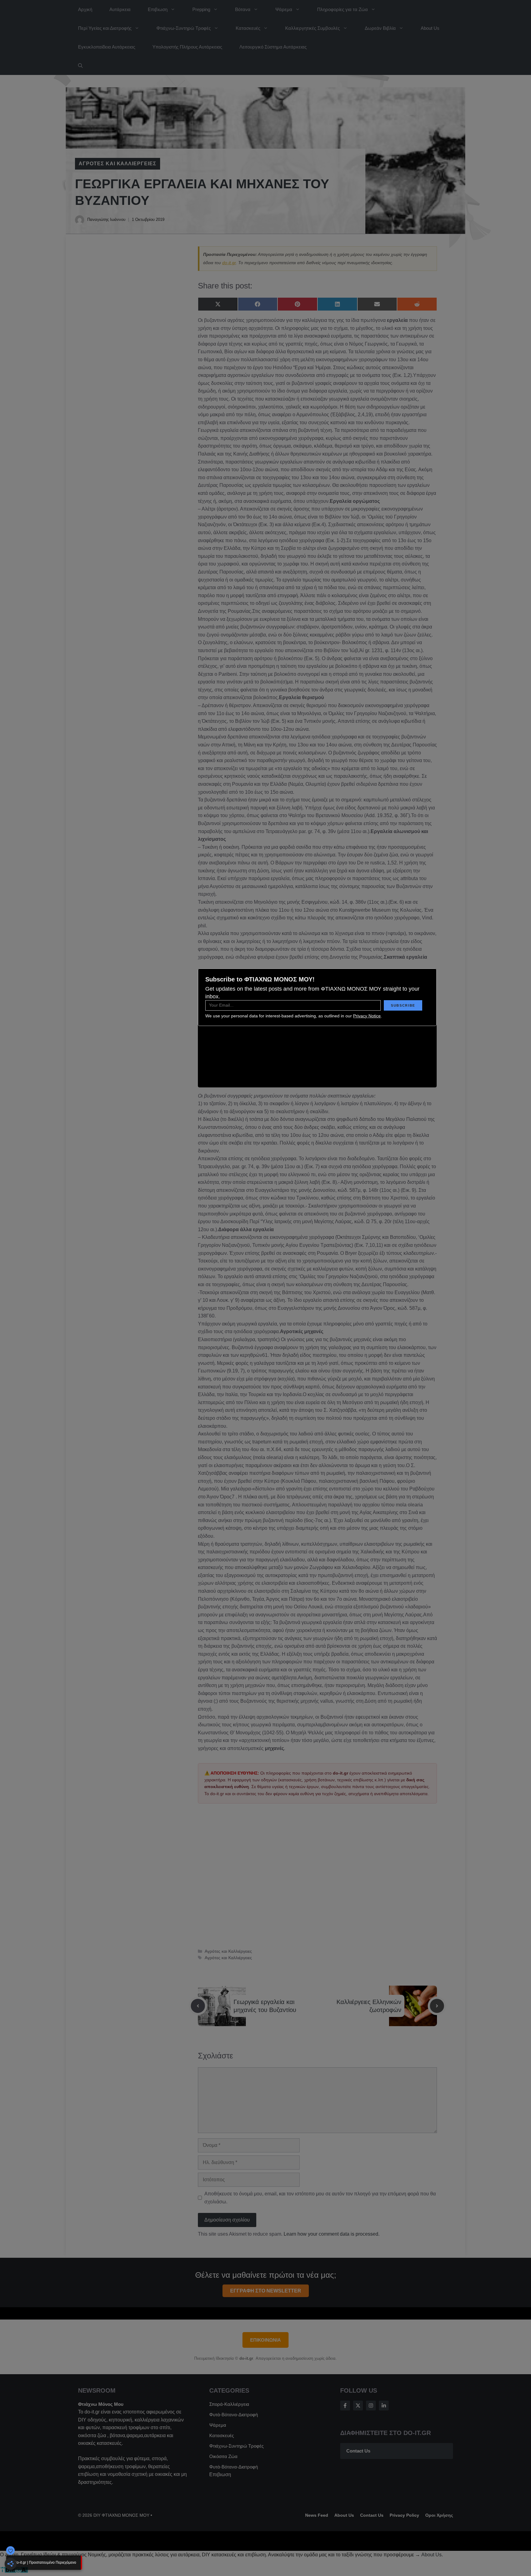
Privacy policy (404, 2515)
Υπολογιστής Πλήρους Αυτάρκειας (187, 47)
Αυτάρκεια (120, 9)
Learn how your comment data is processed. (332, 2234)
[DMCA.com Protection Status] (14, 2572)
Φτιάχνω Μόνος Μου (101, 2404)
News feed (317, 2515)
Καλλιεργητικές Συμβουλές (313, 28)
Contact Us (358, 2451)
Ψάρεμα (284, 9)
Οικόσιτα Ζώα (223, 2456)
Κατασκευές (248, 28)
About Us (430, 28)
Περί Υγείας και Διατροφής (105, 28)
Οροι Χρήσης (439, 2515)
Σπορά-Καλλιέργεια (229, 2404)
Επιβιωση (158, 9)
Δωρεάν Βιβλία (380, 28)
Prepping (201, 9)
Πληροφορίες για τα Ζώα (342, 9)
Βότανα (243, 9)
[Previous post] (198, 2006)
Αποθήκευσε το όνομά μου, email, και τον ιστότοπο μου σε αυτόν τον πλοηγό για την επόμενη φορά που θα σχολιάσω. (320, 2198)
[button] (80, 66)
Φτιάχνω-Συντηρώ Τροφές (184, 28)
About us (344, 2515)
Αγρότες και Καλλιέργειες (118, 164)
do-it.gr (229, 263)
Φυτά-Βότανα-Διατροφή (234, 2415)
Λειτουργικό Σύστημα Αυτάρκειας (273, 47)
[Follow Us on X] (358, 2406)
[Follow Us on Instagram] (371, 2406)
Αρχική (85, 9)
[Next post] (437, 2006)
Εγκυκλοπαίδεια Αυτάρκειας (107, 47)
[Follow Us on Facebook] (345, 2406)
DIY (82, 2420)
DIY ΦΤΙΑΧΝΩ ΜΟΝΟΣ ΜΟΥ (121, 2515)
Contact (368, 2515)
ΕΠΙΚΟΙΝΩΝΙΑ (265, 2340)
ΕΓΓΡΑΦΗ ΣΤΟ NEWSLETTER (266, 2291)
